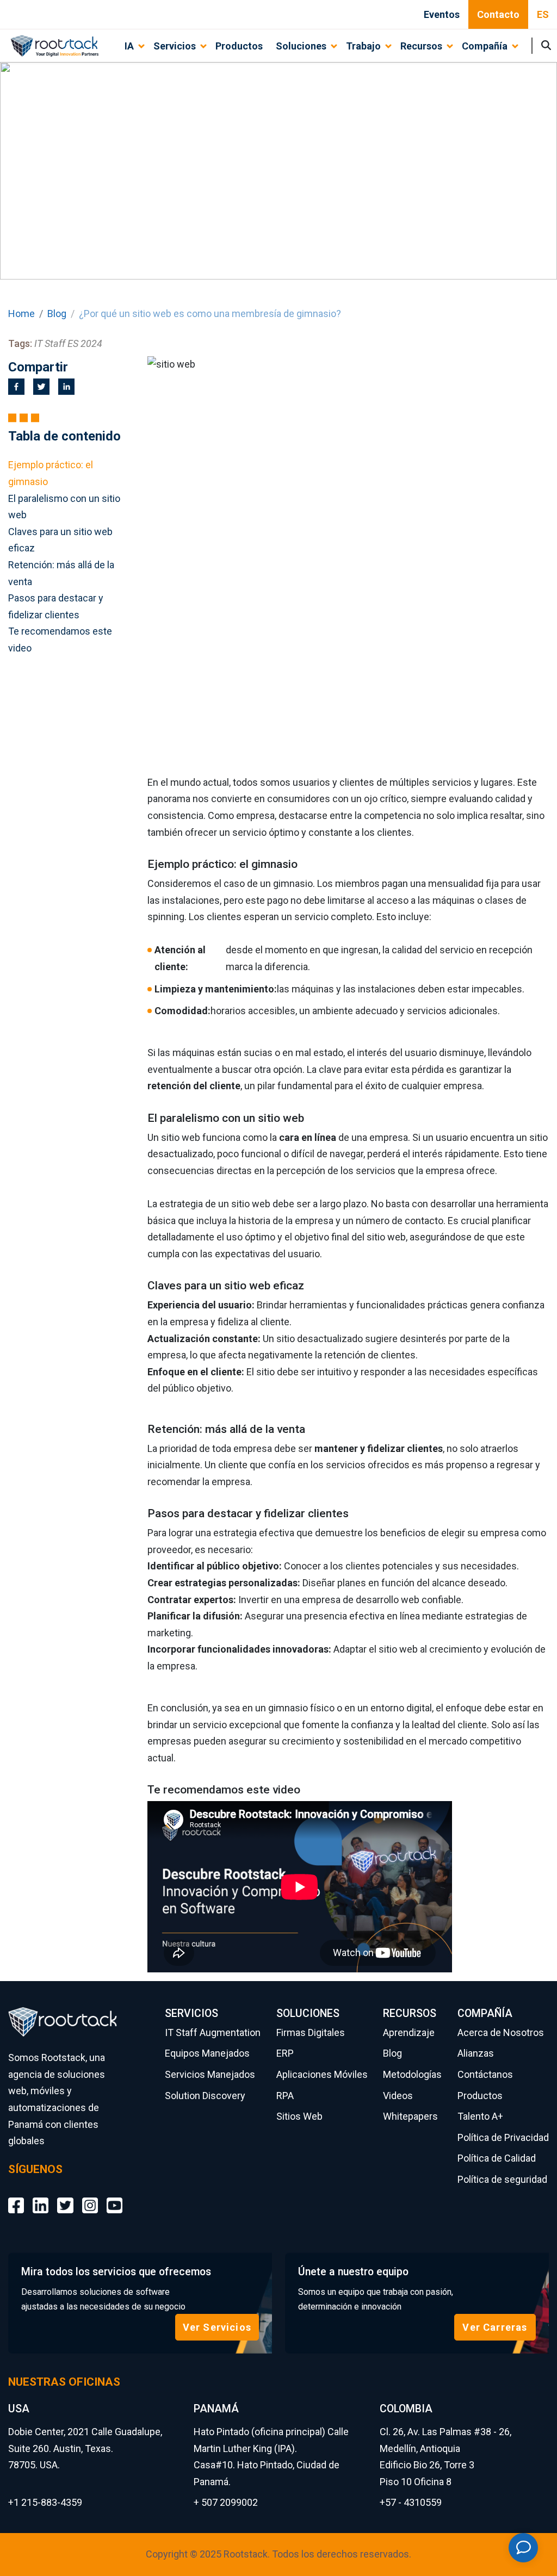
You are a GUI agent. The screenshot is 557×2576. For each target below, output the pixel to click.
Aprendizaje (409, 2032)
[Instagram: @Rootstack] (90, 2197)
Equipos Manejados (207, 2053)
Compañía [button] (485, 46)
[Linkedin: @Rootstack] (41, 2197)
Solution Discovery (205, 2096)
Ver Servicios (217, 2327)
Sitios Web (299, 2116)
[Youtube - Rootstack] (115, 2197)
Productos (239, 46)
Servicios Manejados (210, 2074)
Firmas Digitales (311, 2032)
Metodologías (412, 2074)
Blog (57, 314)
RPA (285, 2096)
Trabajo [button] (363, 46)
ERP (285, 2053)
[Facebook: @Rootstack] (16, 2197)
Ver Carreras (495, 2327)
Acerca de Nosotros (501, 2032)
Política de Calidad (497, 2158)
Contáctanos (485, 2074)
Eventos (442, 14)
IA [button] (129, 46)
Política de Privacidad (503, 2137)
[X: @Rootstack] (65, 2197)
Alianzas (476, 2053)
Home (21, 314)
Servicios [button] (175, 46)
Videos (398, 2096)
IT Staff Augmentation (213, 2032)
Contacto (498, 14)
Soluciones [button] (301, 46)
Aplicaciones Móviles (322, 2074)
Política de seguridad (502, 2179)
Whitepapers (410, 2116)
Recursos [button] (421, 46)
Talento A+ (480, 2116)
